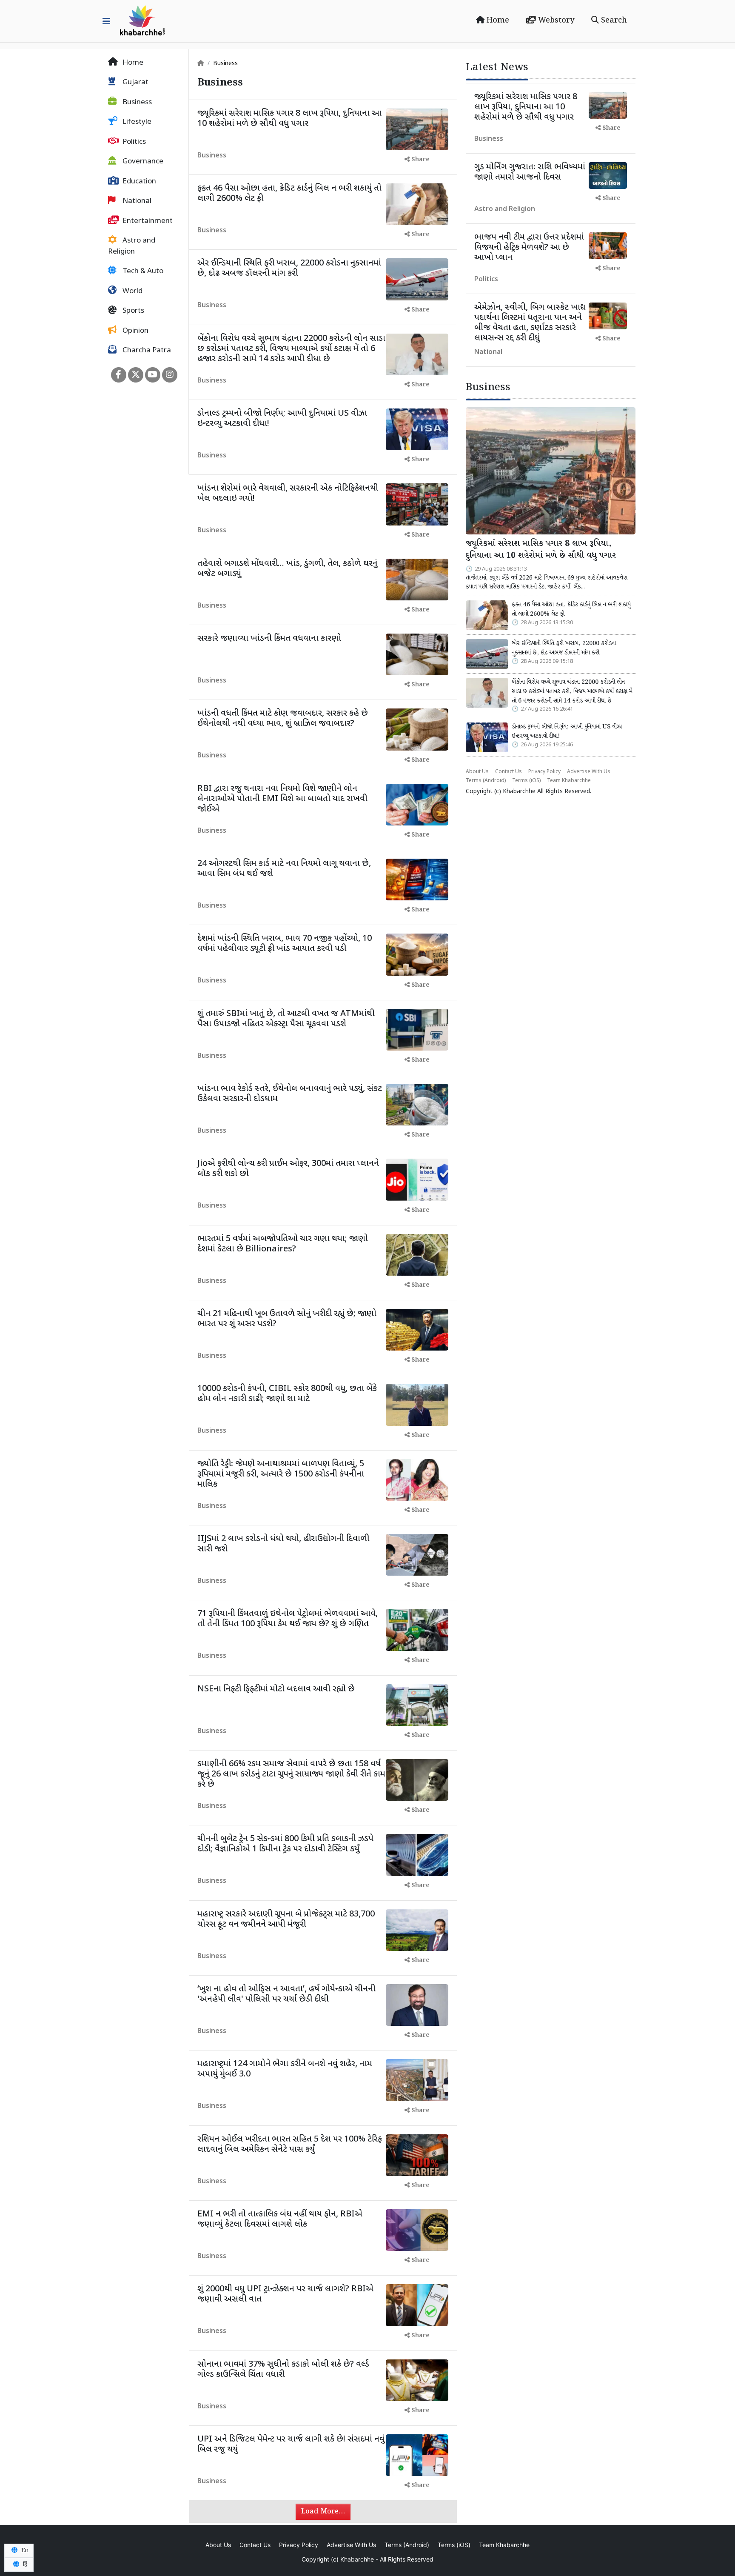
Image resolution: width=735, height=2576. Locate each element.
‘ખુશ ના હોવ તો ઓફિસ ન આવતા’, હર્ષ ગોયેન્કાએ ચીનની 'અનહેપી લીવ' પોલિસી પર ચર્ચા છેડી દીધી (286, 1994)
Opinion (135, 331)
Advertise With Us (589, 772)
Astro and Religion (132, 247)
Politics (133, 142)
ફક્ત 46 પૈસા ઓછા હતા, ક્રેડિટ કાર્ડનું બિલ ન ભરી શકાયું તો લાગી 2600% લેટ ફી (289, 194)
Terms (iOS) (526, 781)
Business (136, 103)
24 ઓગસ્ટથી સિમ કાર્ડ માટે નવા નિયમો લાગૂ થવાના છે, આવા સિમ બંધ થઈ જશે (284, 869)
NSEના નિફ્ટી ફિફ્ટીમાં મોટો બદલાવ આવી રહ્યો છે (276, 1689)
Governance (142, 162)
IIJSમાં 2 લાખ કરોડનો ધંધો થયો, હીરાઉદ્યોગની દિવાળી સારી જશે (283, 1544)
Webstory (555, 20)
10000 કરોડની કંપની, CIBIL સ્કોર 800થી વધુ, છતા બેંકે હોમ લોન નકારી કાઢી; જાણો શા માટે (287, 1394)
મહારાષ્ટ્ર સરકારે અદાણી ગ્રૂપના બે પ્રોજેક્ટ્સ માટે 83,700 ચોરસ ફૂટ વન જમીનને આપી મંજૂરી (286, 1919)
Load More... (323, 2512)
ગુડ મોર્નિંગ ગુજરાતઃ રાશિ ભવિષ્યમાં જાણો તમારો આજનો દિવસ (530, 172)
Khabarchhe (519, 792)
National (136, 202)
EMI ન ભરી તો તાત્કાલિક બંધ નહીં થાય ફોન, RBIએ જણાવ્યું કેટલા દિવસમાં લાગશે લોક (280, 2219)
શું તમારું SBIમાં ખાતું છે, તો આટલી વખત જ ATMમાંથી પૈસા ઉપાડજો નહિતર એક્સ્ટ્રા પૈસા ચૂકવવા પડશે (286, 1019)
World (132, 291)
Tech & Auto (142, 272)
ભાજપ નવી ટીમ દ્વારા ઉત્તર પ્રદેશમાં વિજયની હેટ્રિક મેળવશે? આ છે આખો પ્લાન (529, 248)
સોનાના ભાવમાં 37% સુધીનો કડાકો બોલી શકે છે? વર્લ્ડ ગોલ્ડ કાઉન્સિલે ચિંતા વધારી (283, 2370)
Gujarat (135, 83)
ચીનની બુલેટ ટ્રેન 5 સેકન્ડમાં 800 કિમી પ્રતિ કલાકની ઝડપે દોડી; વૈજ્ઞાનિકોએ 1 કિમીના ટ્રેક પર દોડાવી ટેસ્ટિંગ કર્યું (285, 1844)
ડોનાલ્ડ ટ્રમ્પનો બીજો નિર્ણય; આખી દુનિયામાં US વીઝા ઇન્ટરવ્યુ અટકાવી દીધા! (282, 419)
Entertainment (147, 221)
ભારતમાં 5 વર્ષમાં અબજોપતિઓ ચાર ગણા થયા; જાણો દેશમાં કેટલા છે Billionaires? (283, 1244)
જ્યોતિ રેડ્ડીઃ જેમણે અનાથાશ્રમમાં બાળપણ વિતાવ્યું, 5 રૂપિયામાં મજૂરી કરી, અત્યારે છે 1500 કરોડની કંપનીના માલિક (281, 1474)
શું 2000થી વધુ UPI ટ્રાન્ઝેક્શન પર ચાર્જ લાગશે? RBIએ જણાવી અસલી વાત (285, 2294)
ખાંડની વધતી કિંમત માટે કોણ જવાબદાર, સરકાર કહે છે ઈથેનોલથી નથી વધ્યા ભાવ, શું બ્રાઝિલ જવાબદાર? (283, 719)
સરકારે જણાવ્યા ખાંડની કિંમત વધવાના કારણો (269, 639)
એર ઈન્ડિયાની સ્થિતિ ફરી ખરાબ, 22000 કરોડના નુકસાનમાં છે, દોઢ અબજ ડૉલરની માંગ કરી (289, 268)
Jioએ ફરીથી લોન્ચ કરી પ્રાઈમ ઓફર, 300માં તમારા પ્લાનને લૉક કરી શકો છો (288, 1169)
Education (138, 182)
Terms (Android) (486, 781)
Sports (132, 311)
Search (613, 20)
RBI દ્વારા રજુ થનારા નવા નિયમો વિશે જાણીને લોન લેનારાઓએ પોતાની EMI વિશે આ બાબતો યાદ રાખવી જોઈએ (282, 799)
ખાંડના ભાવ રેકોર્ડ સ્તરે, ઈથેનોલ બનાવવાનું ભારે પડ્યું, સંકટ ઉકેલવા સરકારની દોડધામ (290, 1094)
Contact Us (509, 772)
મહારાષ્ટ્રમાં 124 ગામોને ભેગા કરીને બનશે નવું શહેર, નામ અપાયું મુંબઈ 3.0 (285, 2069)
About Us (477, 772)
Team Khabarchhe (569, 781)
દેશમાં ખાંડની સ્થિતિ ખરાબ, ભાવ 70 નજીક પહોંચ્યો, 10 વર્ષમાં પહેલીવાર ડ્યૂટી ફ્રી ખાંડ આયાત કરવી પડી (285, 944)
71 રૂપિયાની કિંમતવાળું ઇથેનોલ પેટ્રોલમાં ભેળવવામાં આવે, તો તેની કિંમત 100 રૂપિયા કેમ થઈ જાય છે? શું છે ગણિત (288, 1619)
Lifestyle (136, 123)
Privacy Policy (544, 772)
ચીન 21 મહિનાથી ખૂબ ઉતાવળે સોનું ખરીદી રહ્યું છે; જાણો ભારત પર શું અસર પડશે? (287, 1319)
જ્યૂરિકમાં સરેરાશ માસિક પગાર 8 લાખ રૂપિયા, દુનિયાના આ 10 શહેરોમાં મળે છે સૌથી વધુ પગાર (289, 119)
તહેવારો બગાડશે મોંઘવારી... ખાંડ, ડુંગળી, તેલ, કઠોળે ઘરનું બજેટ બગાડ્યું (287, 569)
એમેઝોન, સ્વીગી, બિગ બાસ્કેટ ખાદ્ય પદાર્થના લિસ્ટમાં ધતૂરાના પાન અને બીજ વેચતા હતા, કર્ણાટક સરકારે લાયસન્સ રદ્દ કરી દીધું (530, 323)
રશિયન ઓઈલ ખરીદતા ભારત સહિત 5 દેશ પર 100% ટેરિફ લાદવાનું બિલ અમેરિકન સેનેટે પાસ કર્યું (290, 2145)
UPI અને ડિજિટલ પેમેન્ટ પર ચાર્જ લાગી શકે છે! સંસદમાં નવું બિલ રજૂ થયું (291, 2445)
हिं (24, 2565)
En (24, 2550)
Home (497, 20)
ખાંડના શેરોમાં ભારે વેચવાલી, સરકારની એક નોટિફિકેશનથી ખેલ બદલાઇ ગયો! (288, 494)
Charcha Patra (146, 351)
